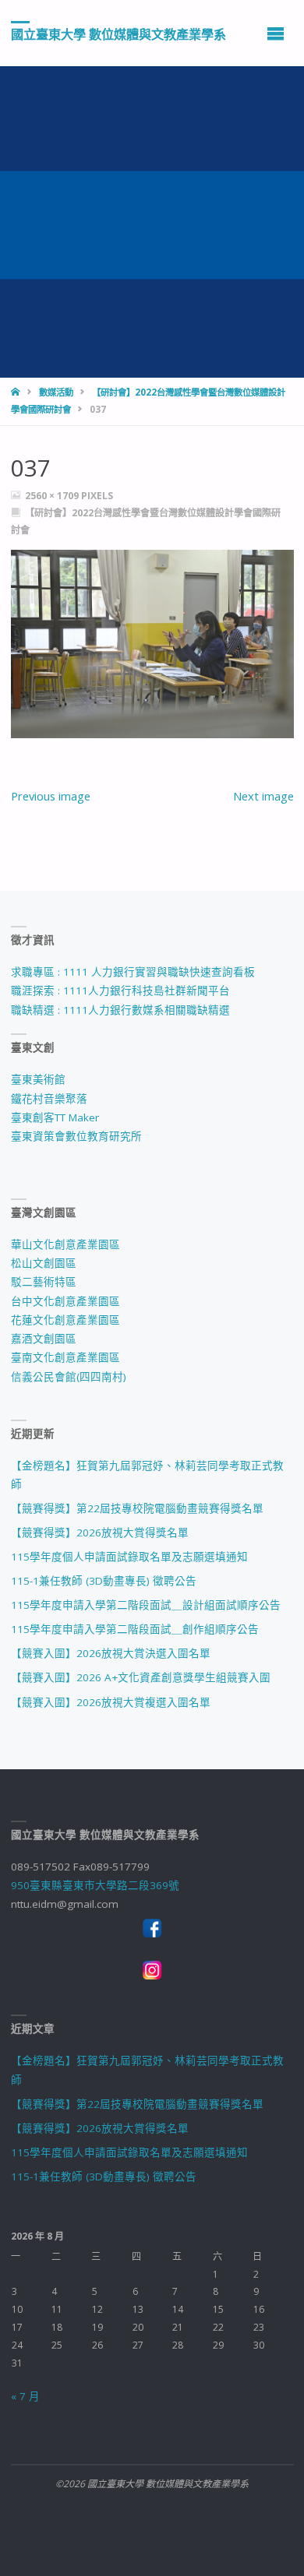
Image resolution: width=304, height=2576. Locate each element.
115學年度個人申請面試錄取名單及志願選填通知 (129, 1557)
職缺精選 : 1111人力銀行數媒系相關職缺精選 (120, 1010)
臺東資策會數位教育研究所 (76, 1136)
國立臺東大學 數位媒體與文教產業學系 (118, 33)
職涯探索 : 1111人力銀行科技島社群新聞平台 (120, 991)
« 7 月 (25, 2396)
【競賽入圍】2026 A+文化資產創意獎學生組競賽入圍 (141, 1677)
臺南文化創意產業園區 (65, 1357)
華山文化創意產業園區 (65, 1244)
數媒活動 (56, 392)
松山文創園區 (44, 1263)
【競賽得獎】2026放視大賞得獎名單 (100, 1533)
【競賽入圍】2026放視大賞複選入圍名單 (111, 1702)
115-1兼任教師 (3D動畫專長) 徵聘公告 (104, 1581)
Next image (263, 796)
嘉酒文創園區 (44, 1339)
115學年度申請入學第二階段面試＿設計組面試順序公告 (146, 1605)
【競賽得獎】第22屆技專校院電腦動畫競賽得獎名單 (137, 1508)
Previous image (51, 796)
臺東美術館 (38, 1079)
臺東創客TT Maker (55, 1117)
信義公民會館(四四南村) (69, 1377)
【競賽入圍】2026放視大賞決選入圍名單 (111, 1653)
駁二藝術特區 (44, 1282)
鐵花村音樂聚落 (49, 1099)
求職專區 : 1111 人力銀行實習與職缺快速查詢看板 (133, 972)
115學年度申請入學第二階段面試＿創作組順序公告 (135, 1629)
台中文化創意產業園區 (65, 1301)
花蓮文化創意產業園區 (65, 1320)
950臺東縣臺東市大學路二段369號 (95, 1885)
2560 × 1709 (53, 496)
